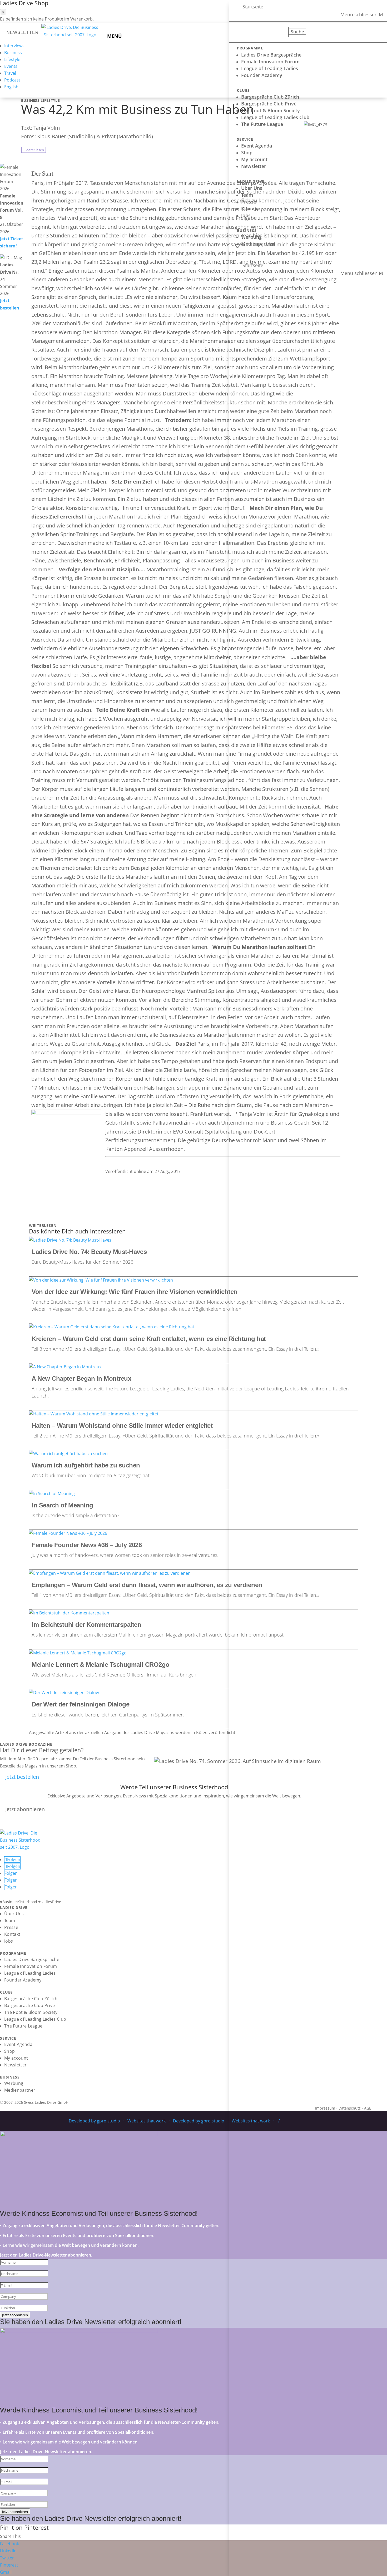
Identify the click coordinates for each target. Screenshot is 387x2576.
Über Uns (252, 188)
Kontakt (250, 209)
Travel (10, 73)
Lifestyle (12, 59)
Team (247, 195)
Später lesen (34, 150)
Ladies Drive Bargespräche (271, 55)
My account (254, 159)
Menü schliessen (359, 15)
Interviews (14, 46)
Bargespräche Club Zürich (270, 97)
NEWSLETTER (23, 32)
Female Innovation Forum (270, 62)
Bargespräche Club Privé (269, 104)
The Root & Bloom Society (271, 110)
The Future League (262, 124)
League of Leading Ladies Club (275, 117)
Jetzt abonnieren (25, 1809)
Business (13, 53)
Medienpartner (258, 244)
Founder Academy (262, 75)
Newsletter (254, 166)
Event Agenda (257, 146)
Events (11, 66)
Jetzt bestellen (22, 1777)
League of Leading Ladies (270, 68)
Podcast (12, 80)
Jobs (246, 215)
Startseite (253, 7)
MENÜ (115, 36)
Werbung (251, 237)
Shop (247, 153)
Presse (249, 202)
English (11, 87)
